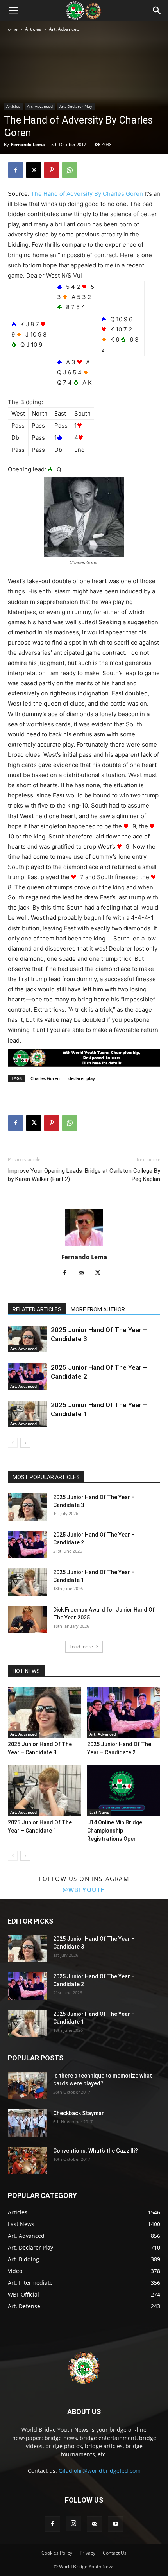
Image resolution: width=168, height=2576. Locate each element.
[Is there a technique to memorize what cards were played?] (27, 2085)
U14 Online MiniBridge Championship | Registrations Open (115, 1831)
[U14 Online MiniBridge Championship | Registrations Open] (124, 1790)
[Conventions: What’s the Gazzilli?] (27, 2160)
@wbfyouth (84, 1890)
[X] (34, 170)
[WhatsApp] (70, 170)
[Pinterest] (52, 170)
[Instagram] (73, 2524)
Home (11, 29)
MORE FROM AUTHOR (98, 1309)
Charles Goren (45, 1078)
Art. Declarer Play (76, 106)
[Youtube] (116, 2524)
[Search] (157, 11)
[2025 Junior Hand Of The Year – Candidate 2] (27, 1377)
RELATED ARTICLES (37, 1309)
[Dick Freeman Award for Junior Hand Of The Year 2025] (27, 1619)
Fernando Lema (28, 144)
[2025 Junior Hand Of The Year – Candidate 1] (27, 1414)
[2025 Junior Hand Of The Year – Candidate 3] (27, 1339)
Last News (99, 1812)
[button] (13, 11)
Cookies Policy (57, 2553)
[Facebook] (16, 170)
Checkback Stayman (79, 2113)
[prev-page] (13, 1443)
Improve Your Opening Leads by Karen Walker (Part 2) (45, 1175)
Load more (81, 1647)
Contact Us (115, 2553)
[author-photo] (84, 1246)
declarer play (82, 1078)
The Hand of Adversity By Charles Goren (87, 194)
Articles (33, 29)
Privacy (88, 2553)
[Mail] (84, 1273)
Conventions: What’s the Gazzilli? (96, 2151)
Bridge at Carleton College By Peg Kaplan (122, 1175)
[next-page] (25, 1443)
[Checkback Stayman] (27, 2123)
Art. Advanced (64, 29)
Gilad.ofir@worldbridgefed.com (100, 2471)
